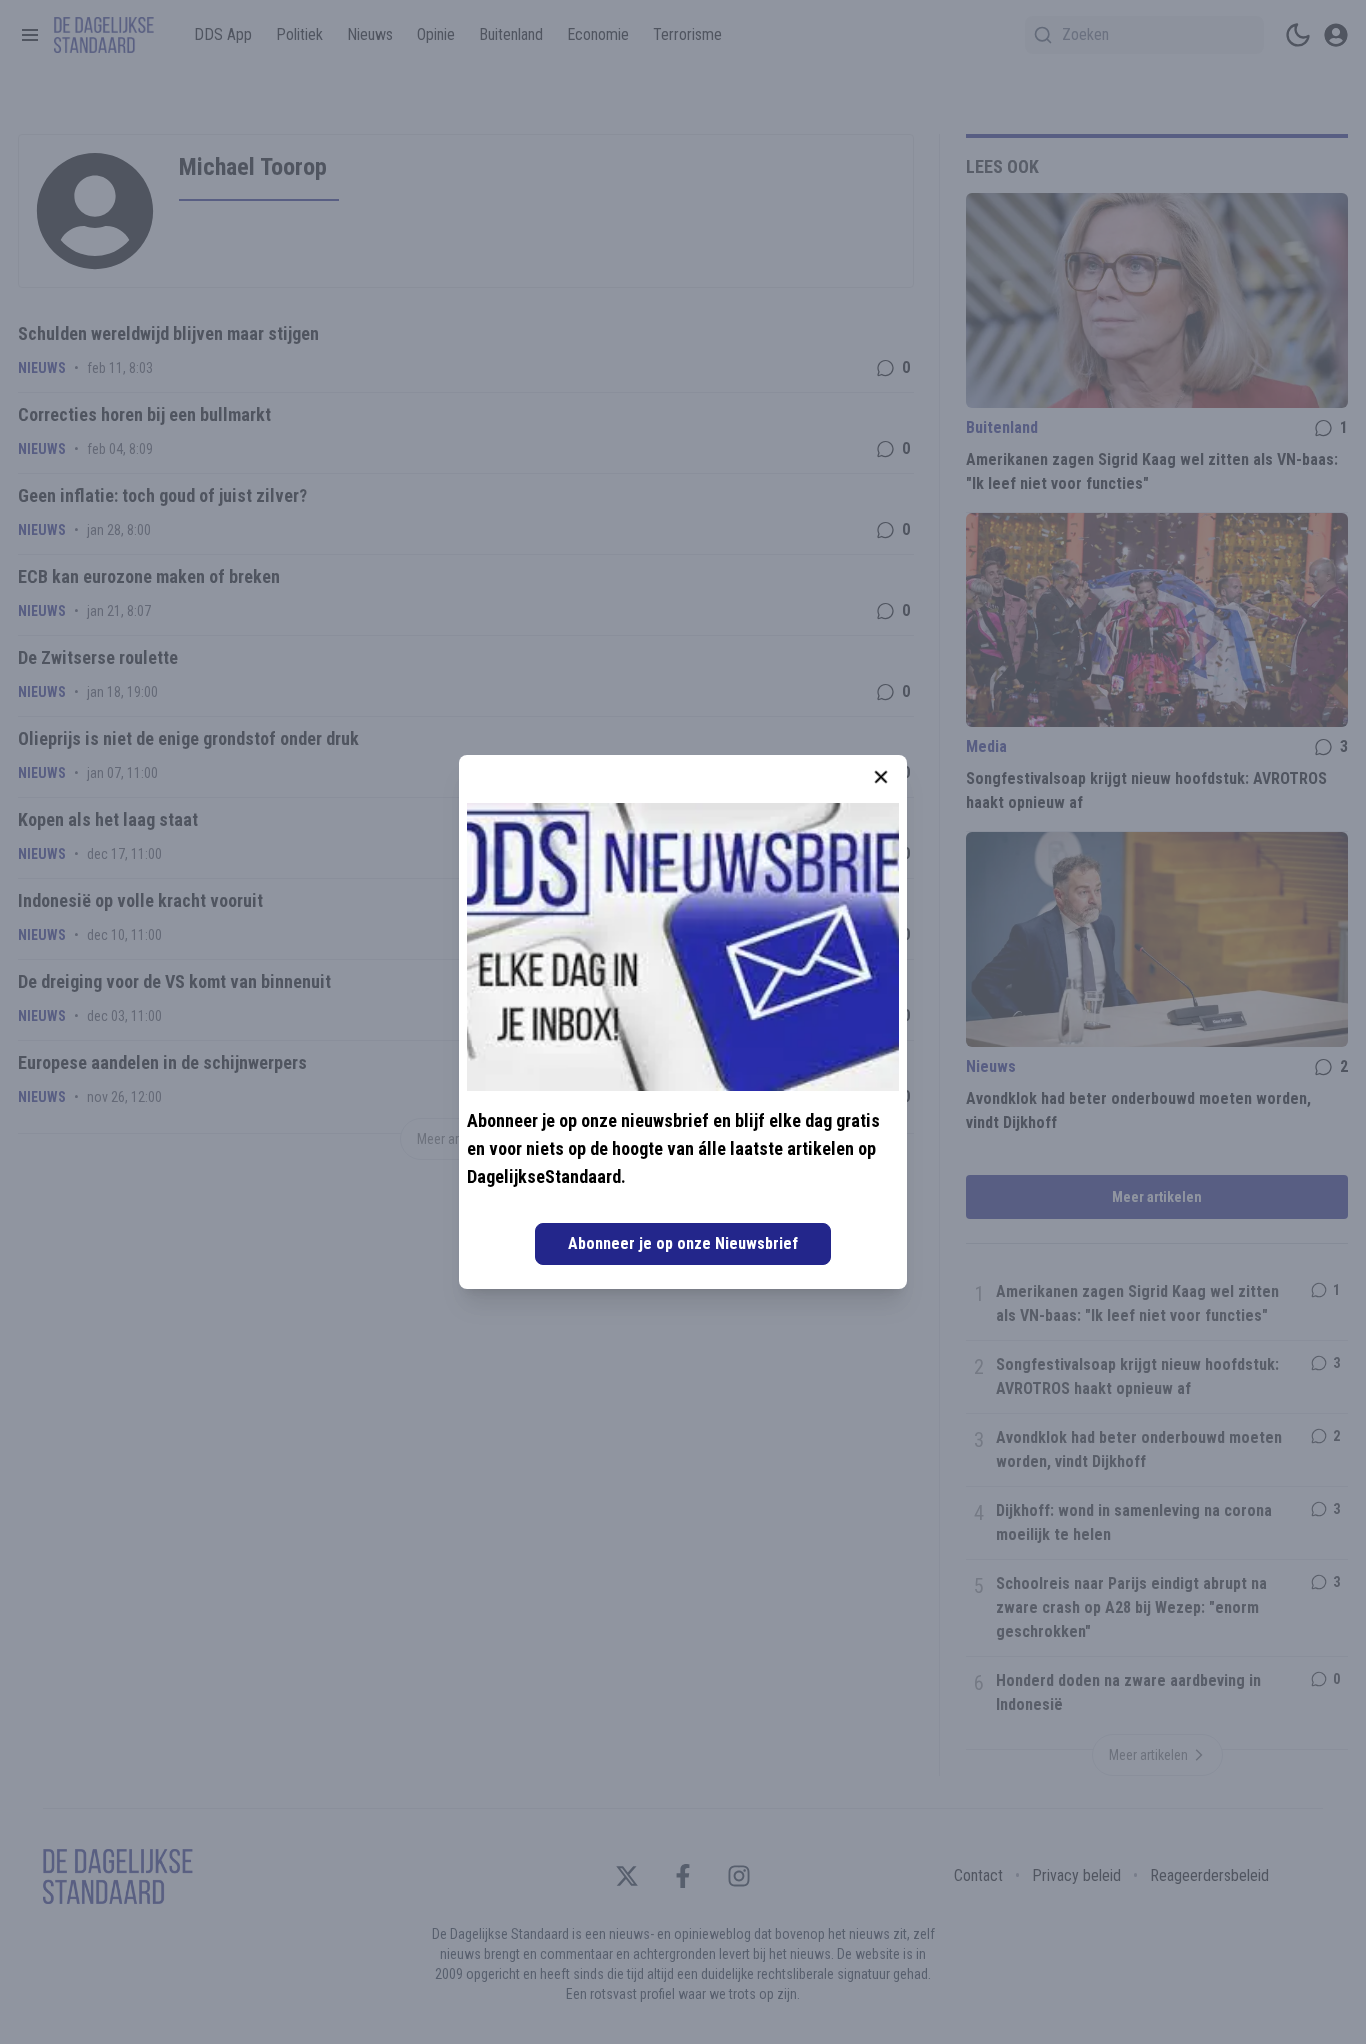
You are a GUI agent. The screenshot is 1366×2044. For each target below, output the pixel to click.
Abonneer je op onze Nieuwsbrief (683, 1243)
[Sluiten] (881, 777)
